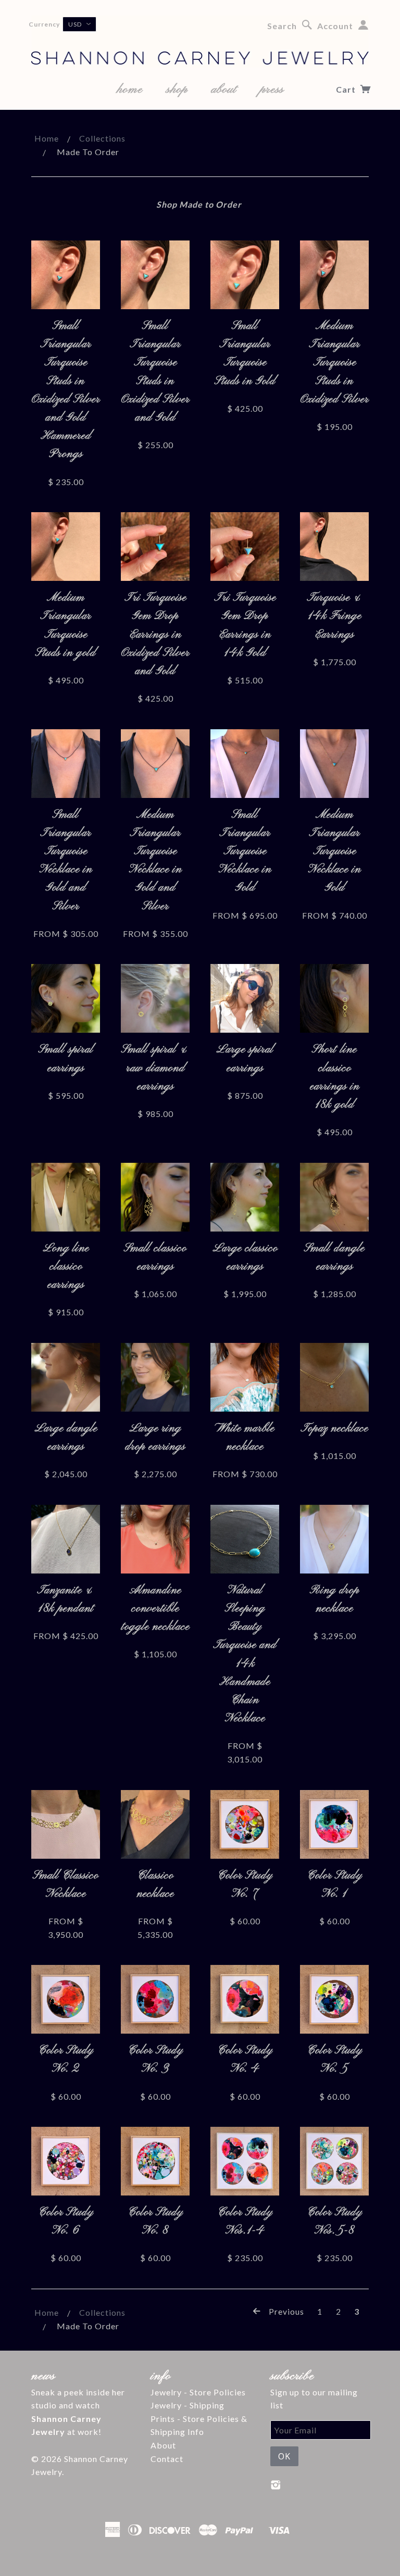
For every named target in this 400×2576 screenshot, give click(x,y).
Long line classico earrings (66, 1267)
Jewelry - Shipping (187, 2405)
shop (177, 90)
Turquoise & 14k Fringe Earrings (335, 616)
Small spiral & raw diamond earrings (155, 1068)
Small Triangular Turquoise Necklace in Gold (245, 852)
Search (282, 26)
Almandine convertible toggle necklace (155, 1609)
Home (47, 138)
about (224, 90)
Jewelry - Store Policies (198, 2392)
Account (335, 26)
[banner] (200, 42)
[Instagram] (276, 2485)
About (163, 2445)
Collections (102, 138)
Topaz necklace (334, 1429)
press (272, 90)
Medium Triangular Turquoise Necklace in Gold (335, 852)
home (130, 90)
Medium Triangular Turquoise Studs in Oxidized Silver (335, 363)
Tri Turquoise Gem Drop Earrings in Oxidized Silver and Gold (155, 635)
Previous (285, 2312)
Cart (347, 89)
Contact (167, 2459)
